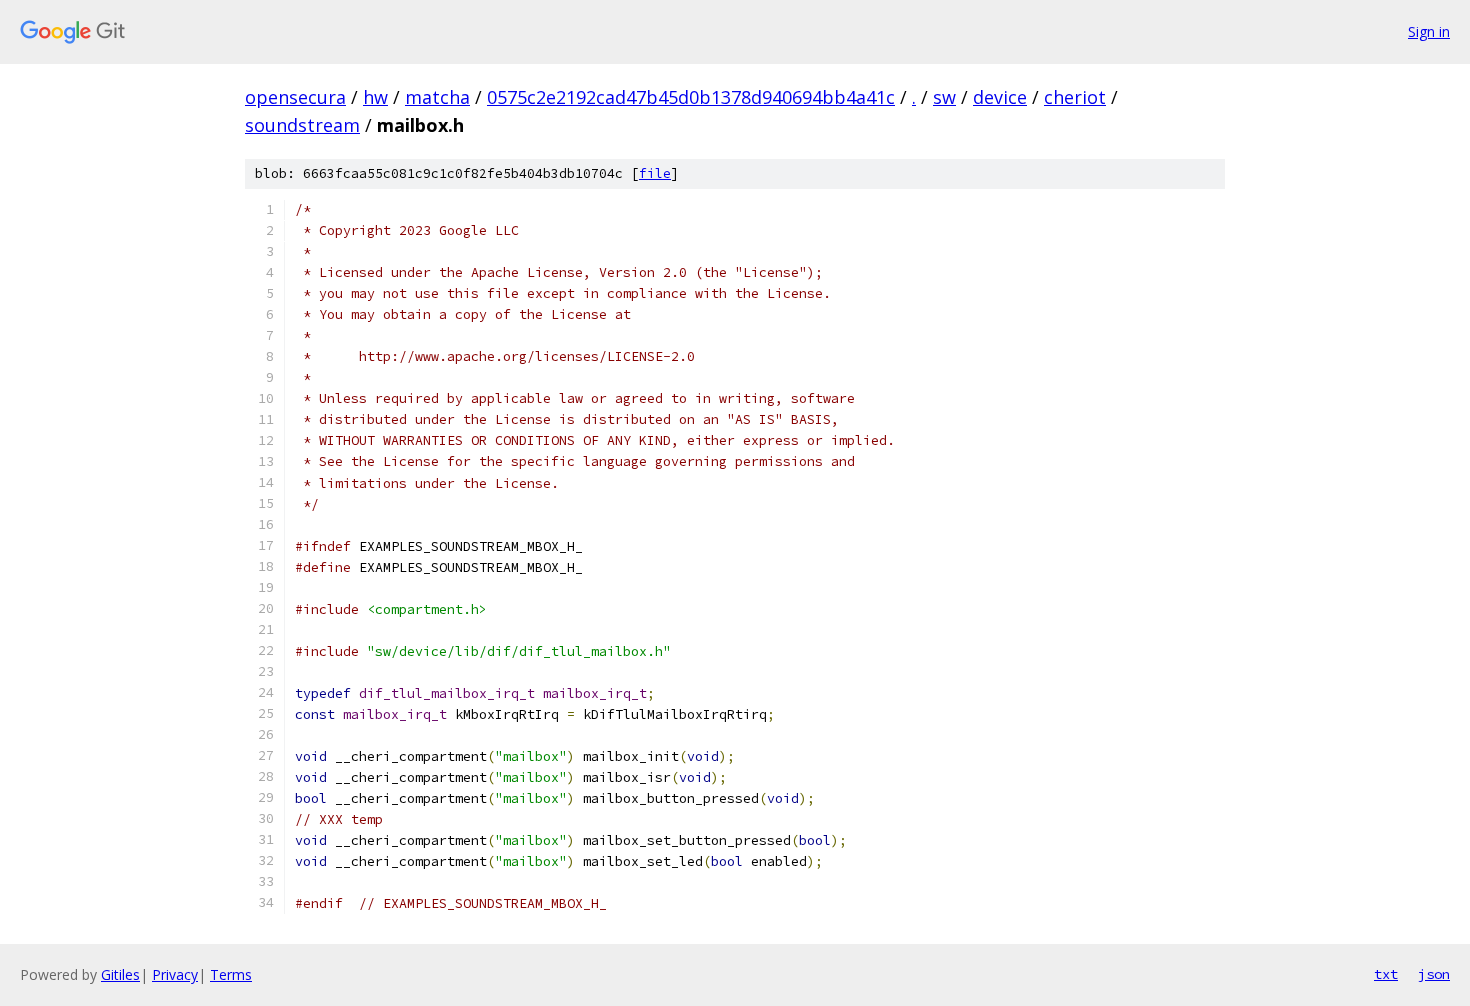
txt (1386, 974)
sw (944, 97)
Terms (231, 974)
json (1434, 974)
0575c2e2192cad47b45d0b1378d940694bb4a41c (691, 97)
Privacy (175, 974)
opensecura (295, 97)
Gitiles (120, 974)
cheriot (1075, 97)
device (1000, 97)
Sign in (1429, 31)
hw (375, 97)
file (655, 173)
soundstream (302, 125)
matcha (437, 97)
